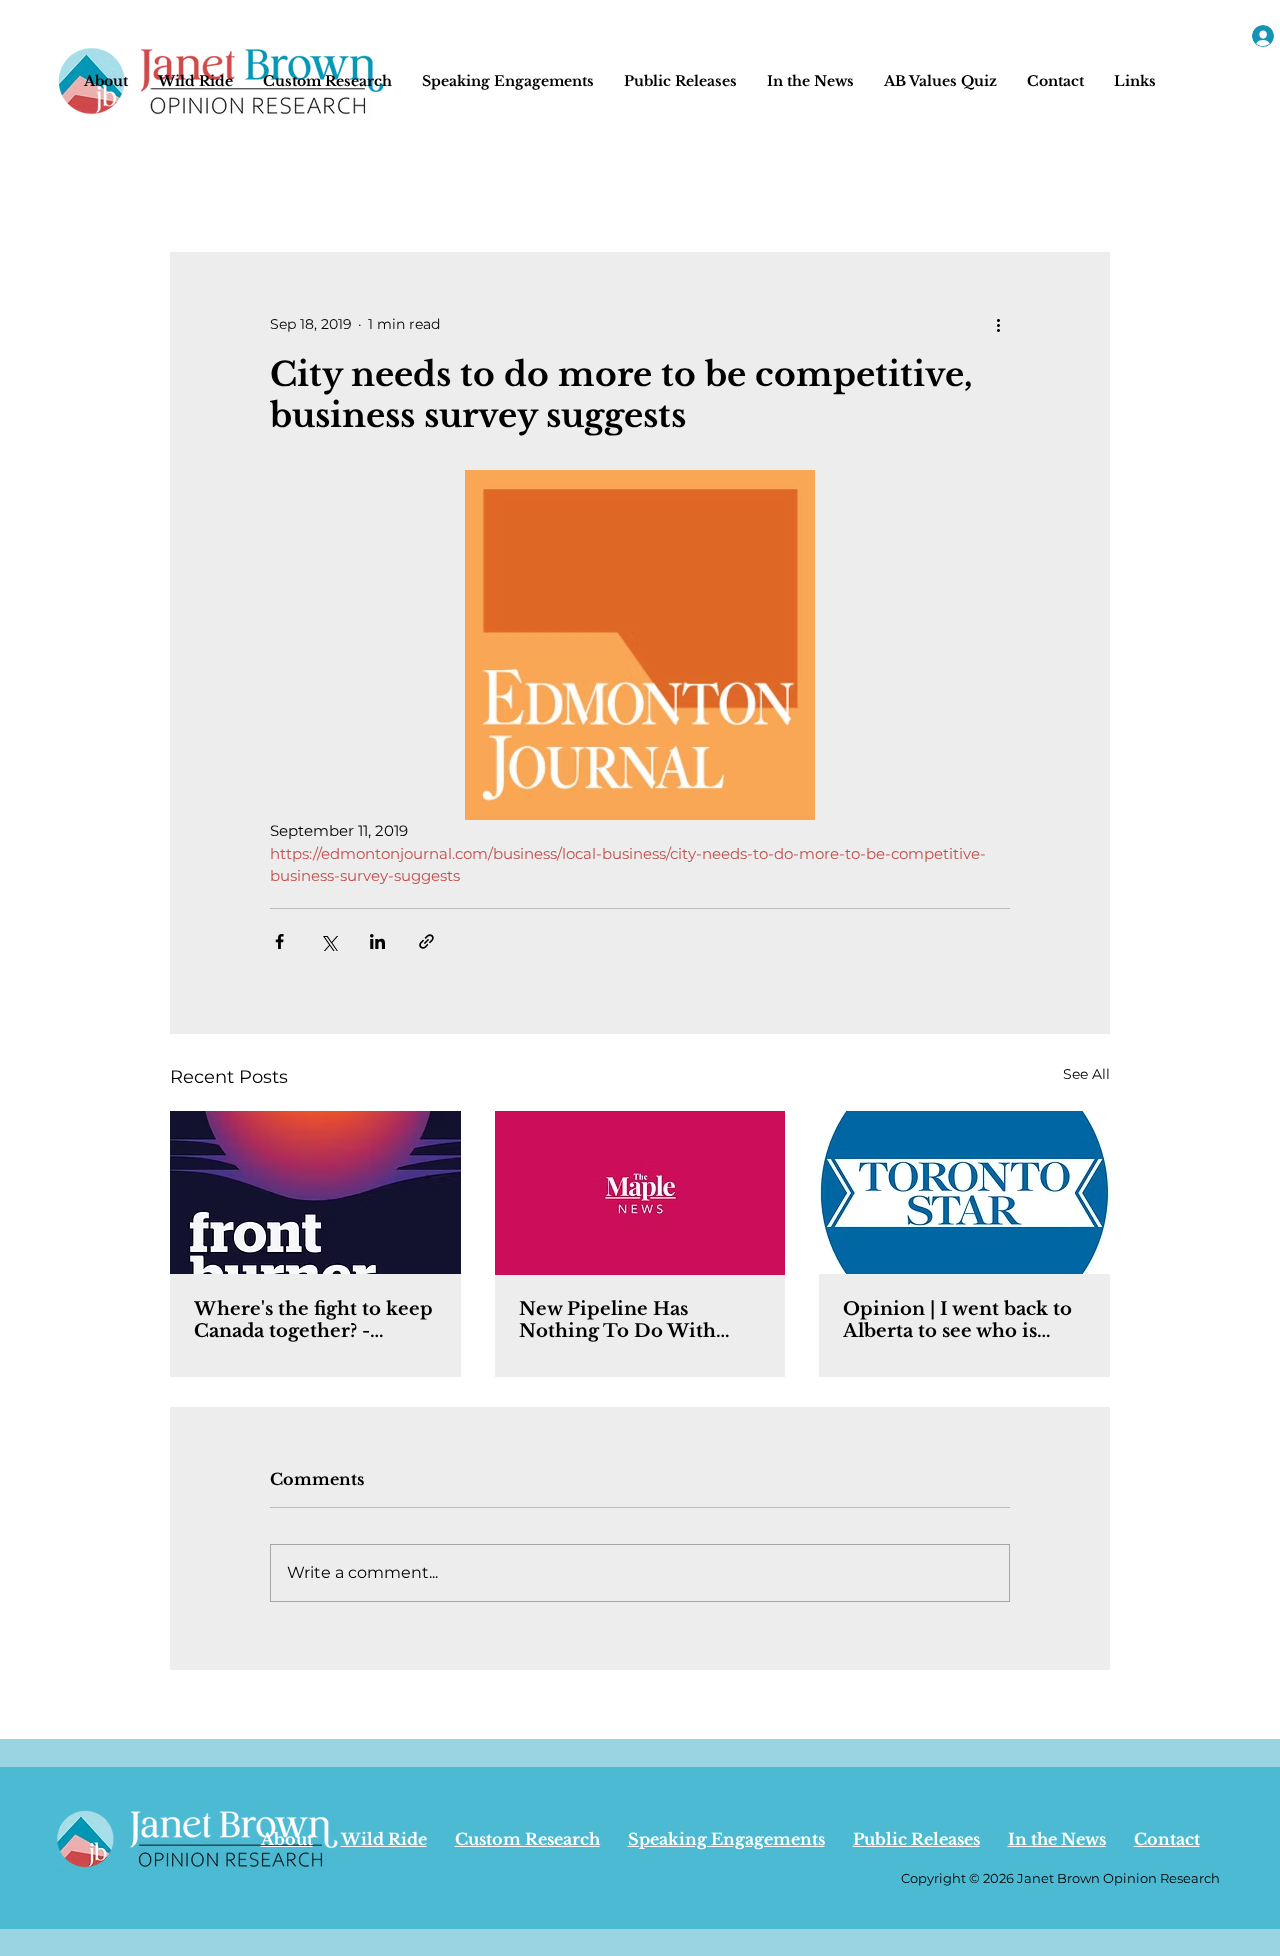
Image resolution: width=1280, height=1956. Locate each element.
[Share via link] (426, 941)
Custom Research (527, 1839)
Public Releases (916, 1839)
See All (1086, 1074)
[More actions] (998, 324)
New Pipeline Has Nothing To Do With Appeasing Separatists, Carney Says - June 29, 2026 (625, 1320)
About (287, 1839)
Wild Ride (384, 1839)
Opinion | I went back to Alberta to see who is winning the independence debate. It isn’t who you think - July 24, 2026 (961, 1320)
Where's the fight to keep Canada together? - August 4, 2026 (313, 1320)
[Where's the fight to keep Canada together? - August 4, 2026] (315, 1192)
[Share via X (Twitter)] (328, 941)
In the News (1057, 1839)
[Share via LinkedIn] (377, 941)
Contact (1167, 1839)
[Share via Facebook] (279, 941)
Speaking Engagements (726, 1839)
